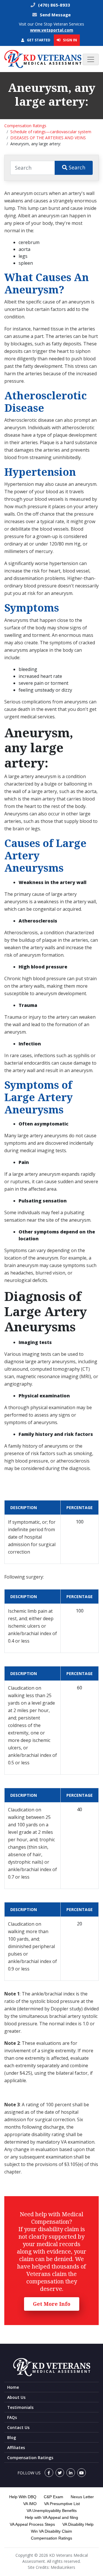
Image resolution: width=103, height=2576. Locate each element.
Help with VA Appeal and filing (51, 2517)
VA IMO (30, 2504)
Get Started (38, 40)
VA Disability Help (78, 2524)
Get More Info (52, 2304)
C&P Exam (54, 2497)
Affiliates (16, 2448)
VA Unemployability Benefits (52, 2511)
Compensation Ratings (25, 126)
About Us (16, 2397)
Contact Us (18, 2427)
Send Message (55, 15)
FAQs (12, 2417)
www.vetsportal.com (52, 30)
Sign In (70, 40)
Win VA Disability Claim (51, 2531)
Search (76, 167)
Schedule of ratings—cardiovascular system (51, 132)
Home (13, 2387)
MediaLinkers (63, 2567)
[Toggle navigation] (91, 59)
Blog (12, 2437)
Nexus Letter (82, 2497)
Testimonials (20, 2407)
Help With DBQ (23, 2497)
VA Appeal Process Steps (32, 2524)
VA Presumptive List (62, 2504)
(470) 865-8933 (54, 5)
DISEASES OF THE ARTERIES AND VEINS (48, 138)
